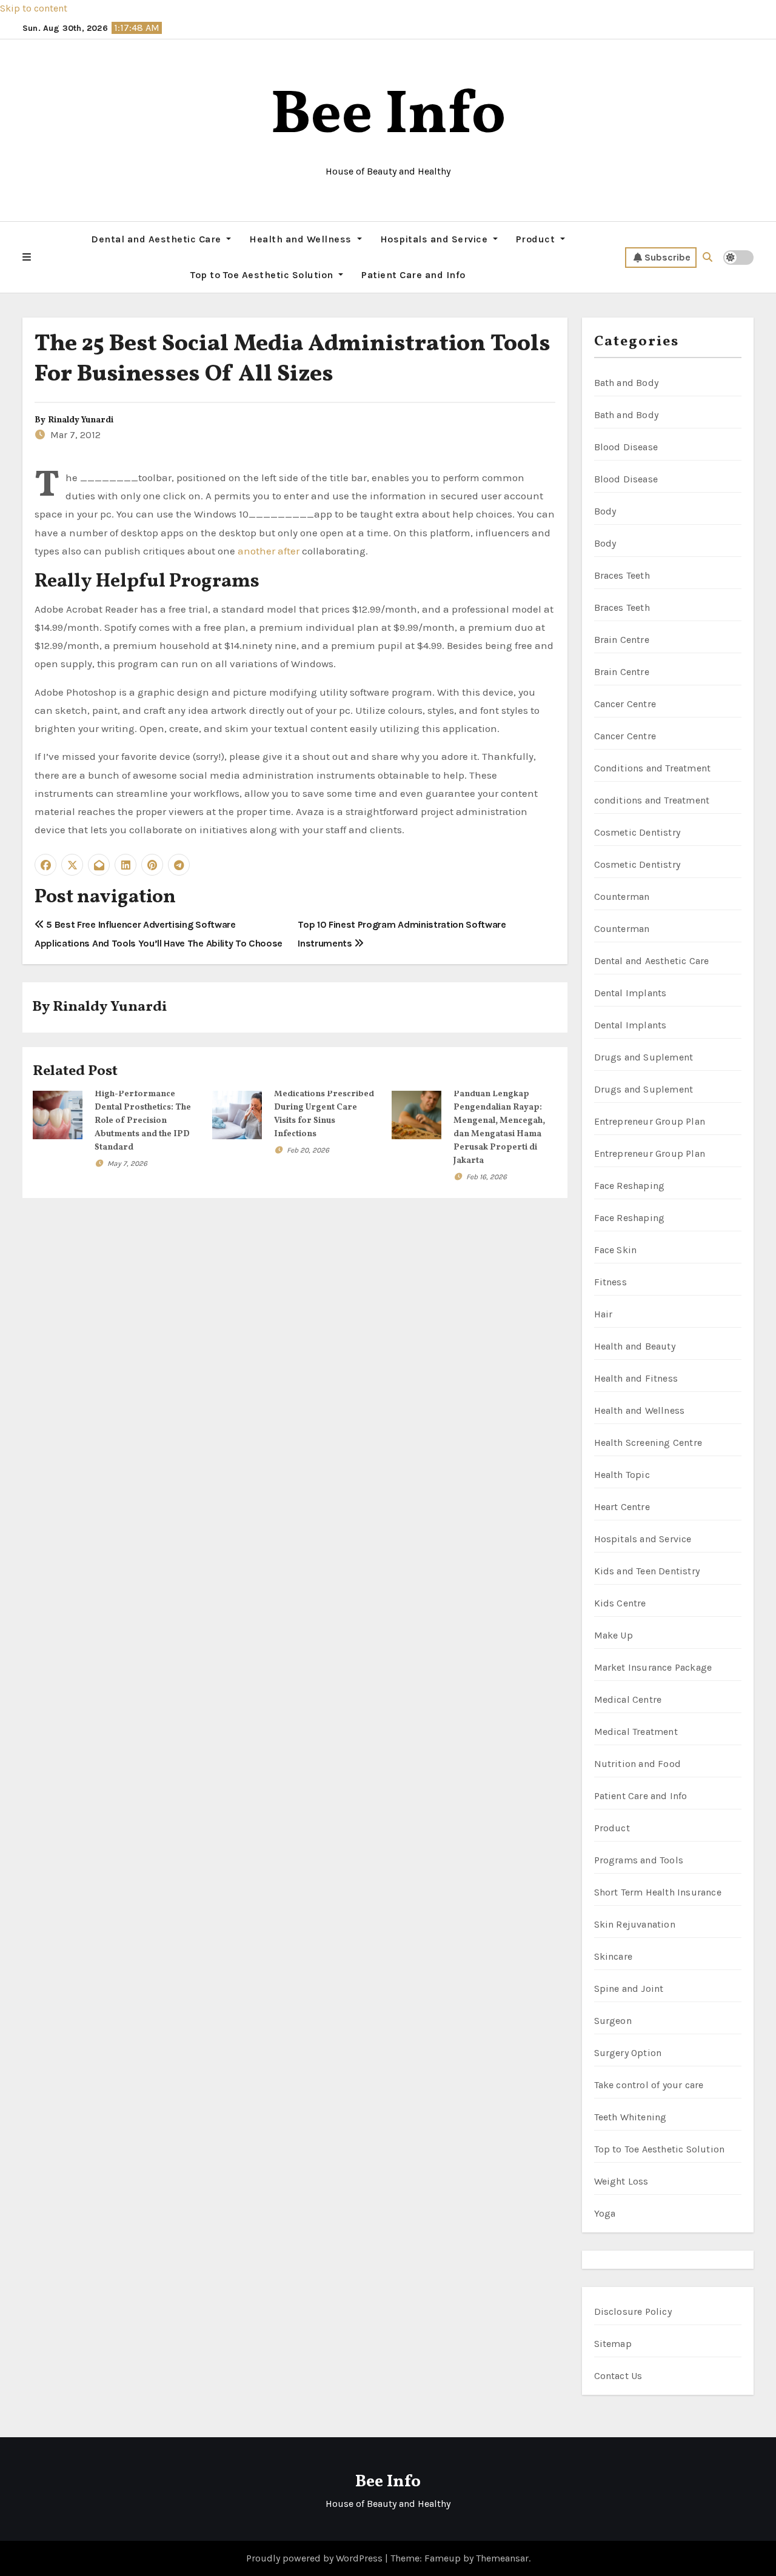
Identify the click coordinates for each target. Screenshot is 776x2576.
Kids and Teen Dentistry (647, 1571)
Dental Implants (630, 993)
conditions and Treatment (652, 800)
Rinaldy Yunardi (81, 420)
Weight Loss (621, 2181)
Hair (604, 1314)
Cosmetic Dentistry (637, 832)
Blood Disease (626, 447)
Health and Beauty (635, 1346)
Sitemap (613, 2344)
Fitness (610, 1282)
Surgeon (613, 2021)
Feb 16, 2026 (487, 1177)
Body (605, 511)
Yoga (605, 2213)
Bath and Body (627, 383)
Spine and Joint (629, 1989)
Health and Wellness (302, 239)
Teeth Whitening (630, 2117)
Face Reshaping (630, 1186)
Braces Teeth (622, 575)
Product (537, 239)
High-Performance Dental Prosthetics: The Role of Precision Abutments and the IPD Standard (143, 1121)
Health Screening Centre (648, 1443)
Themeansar (502, 2558)
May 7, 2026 (127, 1163)
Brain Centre (622, 640)
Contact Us (618, 2376)
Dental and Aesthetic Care (157, 239)
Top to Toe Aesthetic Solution (263, 275)
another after (269, 551)
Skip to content (34, 8)
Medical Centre (628, 1699)
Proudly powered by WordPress (316, 2558)
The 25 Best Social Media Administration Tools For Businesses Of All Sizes (293, 359)
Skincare (614, 1956)
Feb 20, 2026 (308, 1150)
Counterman (622, 897)
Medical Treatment (636, 1732)
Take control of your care (649, 2085)
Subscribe (667, 257)
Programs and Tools (639, 1860)
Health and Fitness (636, 1378)
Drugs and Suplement (644, 1057)
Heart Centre (622, 1507)
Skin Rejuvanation (635, 1924)
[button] (27, 258)
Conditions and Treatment (653, 768)
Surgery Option (628, 2053)
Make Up (614, 1635)
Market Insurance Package (653, 1667)
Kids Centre (620, 1603)
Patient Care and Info (413, 275)
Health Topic (622, 1475)
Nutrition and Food (638, 1764)
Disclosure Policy (633, 2311)
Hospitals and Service (435, 239)
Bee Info (388, 117)
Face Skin (616, 1250)
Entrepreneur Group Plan (650, 1121)
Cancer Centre (625, 704)
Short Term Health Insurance (658, 1892)
